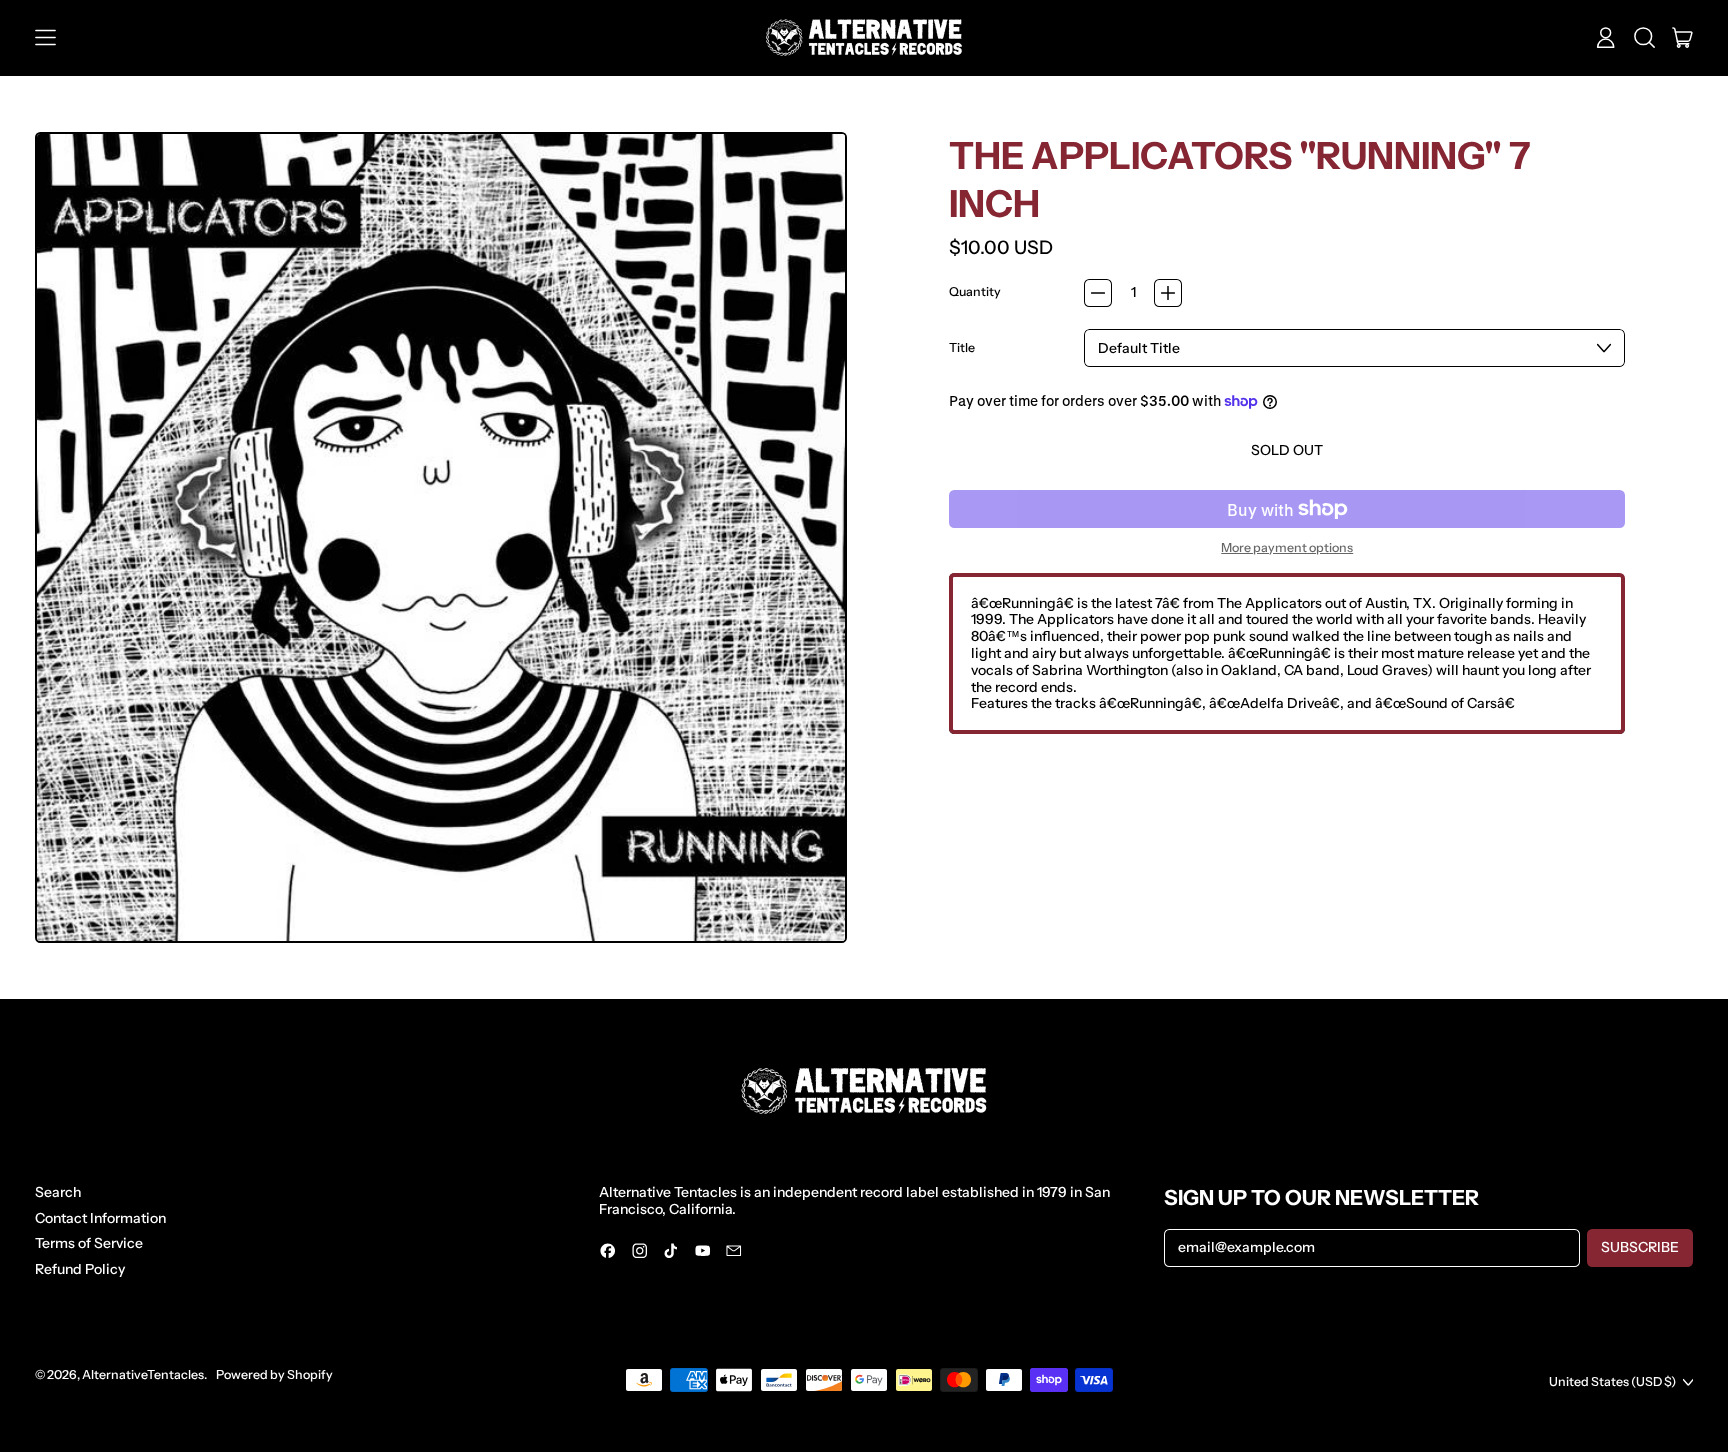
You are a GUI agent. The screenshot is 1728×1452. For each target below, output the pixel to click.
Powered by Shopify (274, 1374)
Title (962, 348)
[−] (1098, 293)
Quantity (975, 292)
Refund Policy (80, 1269)
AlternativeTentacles (143, 1374)
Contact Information (100, 1218)
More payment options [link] (1287, 548)
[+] (1168, 293)
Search (58, 1192)
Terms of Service (89, 1243)
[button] (1644, 38)
